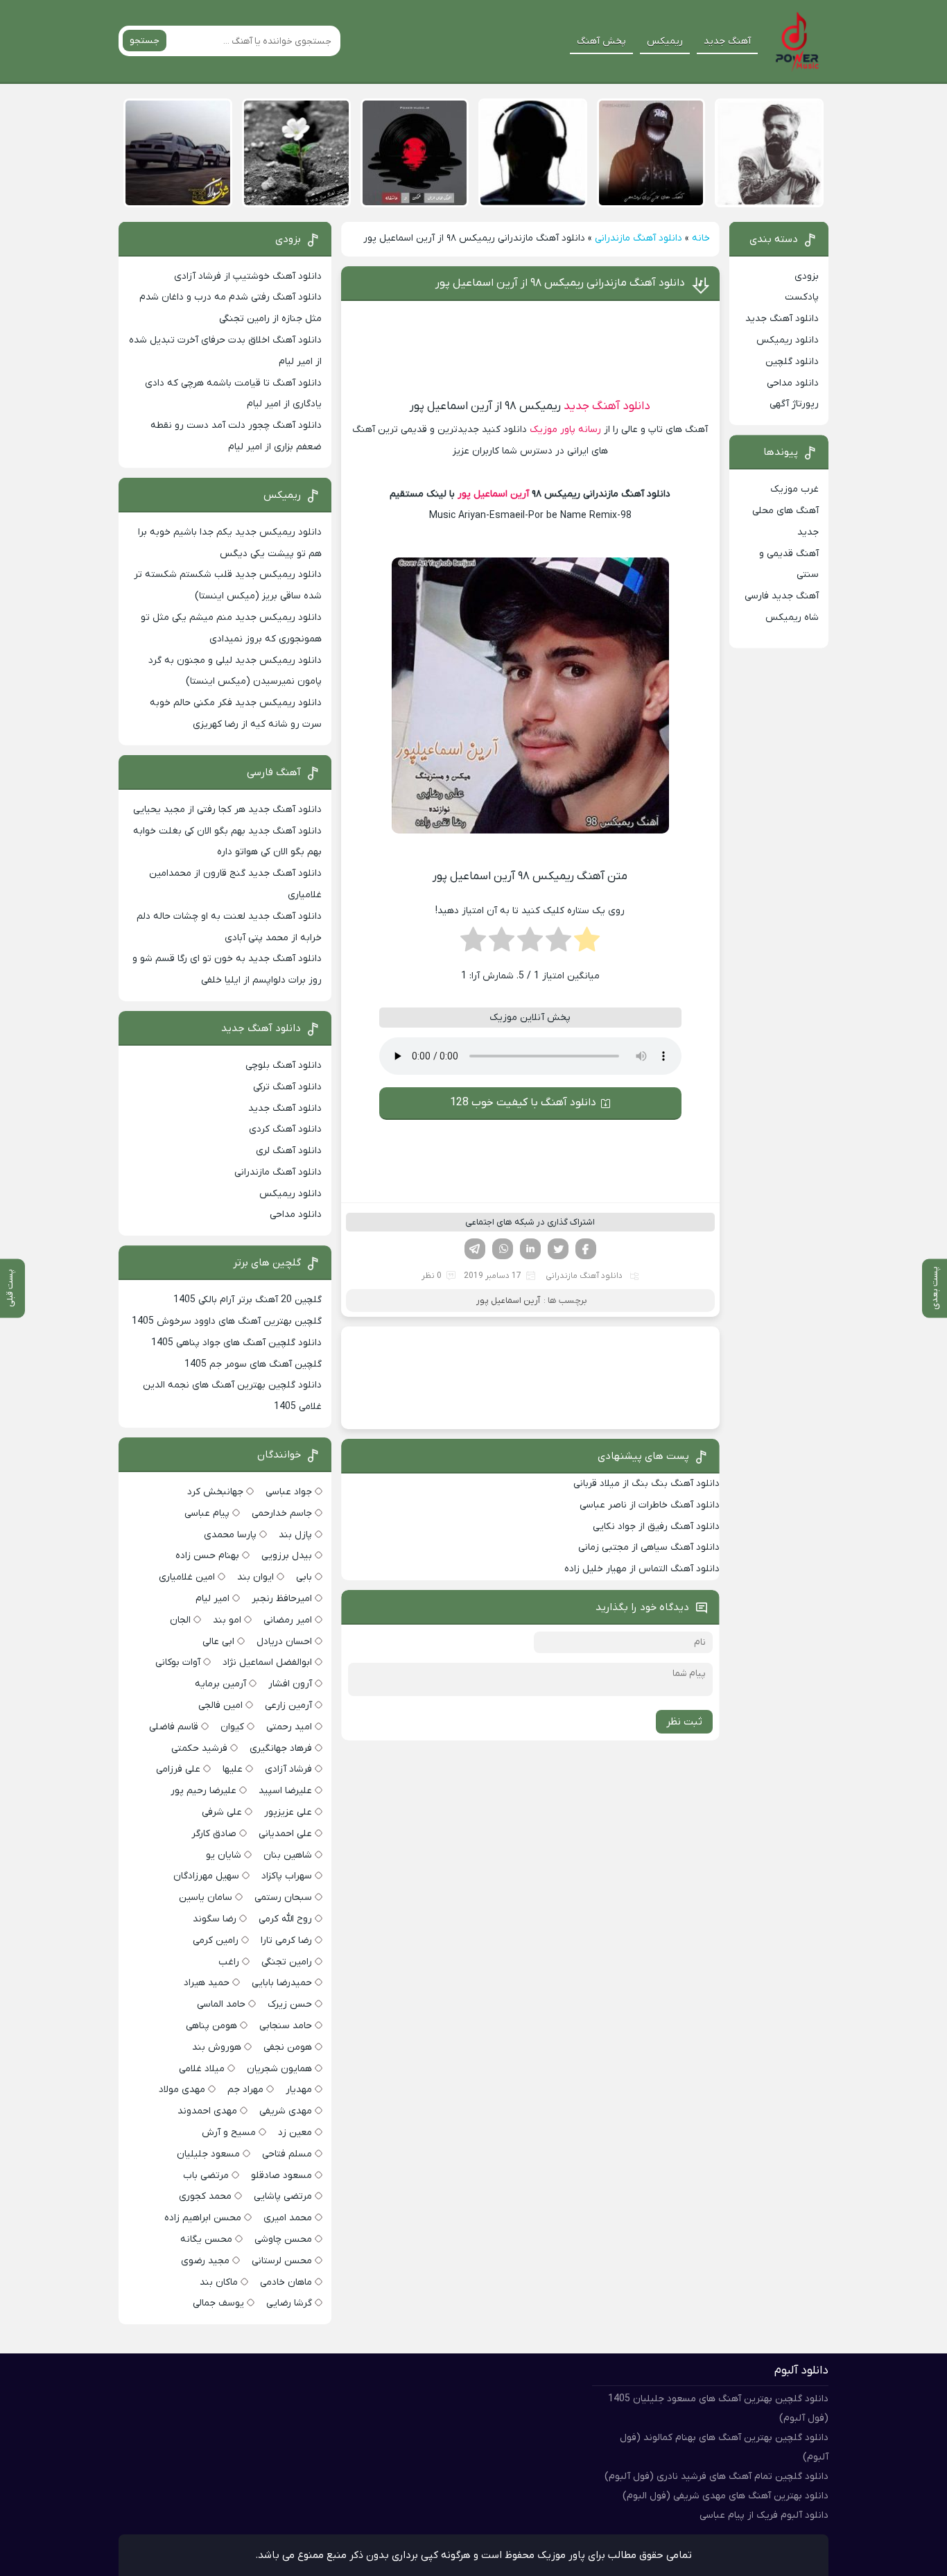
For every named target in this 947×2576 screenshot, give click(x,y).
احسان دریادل (284, 1642)
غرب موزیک (794, 489)
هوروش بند (217, 2047)
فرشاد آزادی (288, 1769)
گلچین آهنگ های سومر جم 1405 (253, 1364)
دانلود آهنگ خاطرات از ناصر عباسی (650, 1505)
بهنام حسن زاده (207, 1556)
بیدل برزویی (287, 1556)
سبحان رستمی (283, 1898)
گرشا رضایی (289, 2303)
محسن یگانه (206, 2239)
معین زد (295, 2133)
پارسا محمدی (230, 1535)
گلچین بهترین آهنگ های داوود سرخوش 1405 (227, 1321)
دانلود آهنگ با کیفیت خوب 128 (523, 1103)
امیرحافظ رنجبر (282, 1599)
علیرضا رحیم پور (203, 1791)
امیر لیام (212, 1599)
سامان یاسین (206, 1898)
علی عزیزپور (288, 1812)
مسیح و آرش (229, 2133)
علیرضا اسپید (285, 1791)
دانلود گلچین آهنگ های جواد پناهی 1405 (236, 1343)
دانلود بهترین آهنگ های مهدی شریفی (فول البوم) (726, 2496)
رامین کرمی (216, 1940)
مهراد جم (245, 2090)
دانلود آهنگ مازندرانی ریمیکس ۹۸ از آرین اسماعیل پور (560, 283)
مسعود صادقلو (281, 2176)
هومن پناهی (211, 2026)
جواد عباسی (289, 1492)
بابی (304, 1577)
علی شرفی (222, 1812)
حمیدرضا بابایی (282, 1983)
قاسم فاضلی (174, 1727)
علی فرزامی (178, 1769)
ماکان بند (219, 2282)
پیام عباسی (207, 1513)
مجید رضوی (205, 2261)
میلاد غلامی (202, 2069)
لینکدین (530, 1249)
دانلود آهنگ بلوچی (284, 1065)
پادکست (802, 297)
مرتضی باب (206, 2176)
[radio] (587, 944)
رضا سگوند (215, 1919)
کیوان (232, 1727)
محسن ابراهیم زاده (203, 2218)
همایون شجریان (279, 2069)
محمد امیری (288, 2218)
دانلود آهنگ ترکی (287, 1087)
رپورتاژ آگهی (794, 404)
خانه (701, 238)
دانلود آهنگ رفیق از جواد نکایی (656, 1527)
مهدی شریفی (286, 2111)
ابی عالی (218, 1642)
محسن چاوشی (283, 2239)
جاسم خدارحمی (282, 1513)
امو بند (227, 1620)
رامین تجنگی (287, 1962)
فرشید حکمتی (199, 1748)
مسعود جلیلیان (208, 2154)
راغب (229, 1962)
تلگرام (475, 1249)
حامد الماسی (221, 2004)
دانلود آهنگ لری (289, 1151)
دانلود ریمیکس (788, 340)
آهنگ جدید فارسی (782, 596)
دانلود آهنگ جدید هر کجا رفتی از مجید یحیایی (227, 810)
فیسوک (586, 1249)
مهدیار (299, 2090)
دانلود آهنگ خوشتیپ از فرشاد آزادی (248, 276)
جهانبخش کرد (215, 1492)
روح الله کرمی (285, 1919)
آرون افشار (290, 1684)
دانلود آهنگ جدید (607, 406)
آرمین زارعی (288, 1705)
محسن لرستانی (282, 2261)
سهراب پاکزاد (287, 1876)
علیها (233, 1769)
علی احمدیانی (285, 1834)
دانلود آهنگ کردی (285, 1129)
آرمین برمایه (220, 1684)
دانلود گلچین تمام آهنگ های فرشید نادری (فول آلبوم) (716, 2476)
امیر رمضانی (288, 1620)
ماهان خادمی (286, 2282)
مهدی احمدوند (207, 2111)
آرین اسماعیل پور (493, 494)
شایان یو (224, 1855)
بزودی (807, 276)
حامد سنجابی (286, 2026)
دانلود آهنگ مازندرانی (638, 238)
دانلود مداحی (793, 383)
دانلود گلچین (792, 362)
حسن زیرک (290, 2004)
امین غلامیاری (187, 1577)
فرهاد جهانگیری (281, 1748)
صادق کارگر (214, 1834)
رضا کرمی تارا (286, 1940)
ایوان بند (255, 1577)
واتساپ (503, 1249)
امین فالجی (220, 1705)
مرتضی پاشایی (283, 2196)
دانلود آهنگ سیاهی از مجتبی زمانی (649, 1547)
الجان (180, 1620)
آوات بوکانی (178, 1662)
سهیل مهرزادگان (206, 1876)
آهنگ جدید (727, 41)
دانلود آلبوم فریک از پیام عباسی (764, 2515)
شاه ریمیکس (792, 617)
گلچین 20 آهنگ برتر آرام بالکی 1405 (247, 1300)
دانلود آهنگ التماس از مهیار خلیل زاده (642, 1569)
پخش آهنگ (601, 41)
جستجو (145, 41)
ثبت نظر (684, 1722)
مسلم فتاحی (287, 2154)
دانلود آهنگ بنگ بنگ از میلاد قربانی (646, 1484)
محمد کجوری (205, 2196)
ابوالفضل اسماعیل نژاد (267, 1662)
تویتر (558, 1249)
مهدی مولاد (182, 2090)
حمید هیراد (207, 1983)
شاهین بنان (288, 1855)
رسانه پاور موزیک (565, 430)
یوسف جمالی (218, 2303)
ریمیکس (665, 41)
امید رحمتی (289, 1727)
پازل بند (295, 1535)
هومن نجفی (288, 2047)
